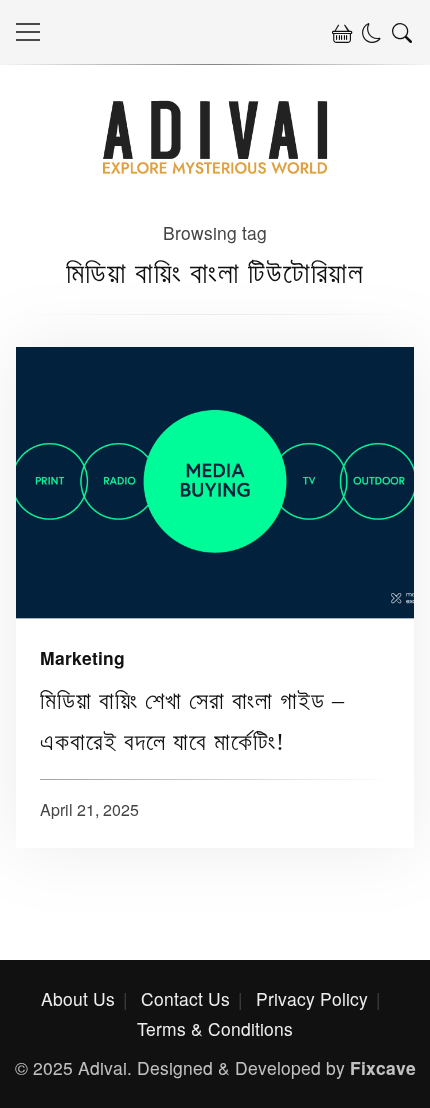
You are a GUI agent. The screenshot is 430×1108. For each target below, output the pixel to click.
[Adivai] (215, 168)
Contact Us (185, 998)
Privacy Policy (312, 998)
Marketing (82, 657)
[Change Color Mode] (372, 32)
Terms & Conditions (215, 1028)
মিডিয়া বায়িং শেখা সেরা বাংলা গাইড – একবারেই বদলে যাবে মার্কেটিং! (215, 483)
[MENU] (28, 32)
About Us (78, 998)
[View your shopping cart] (342, 32)
